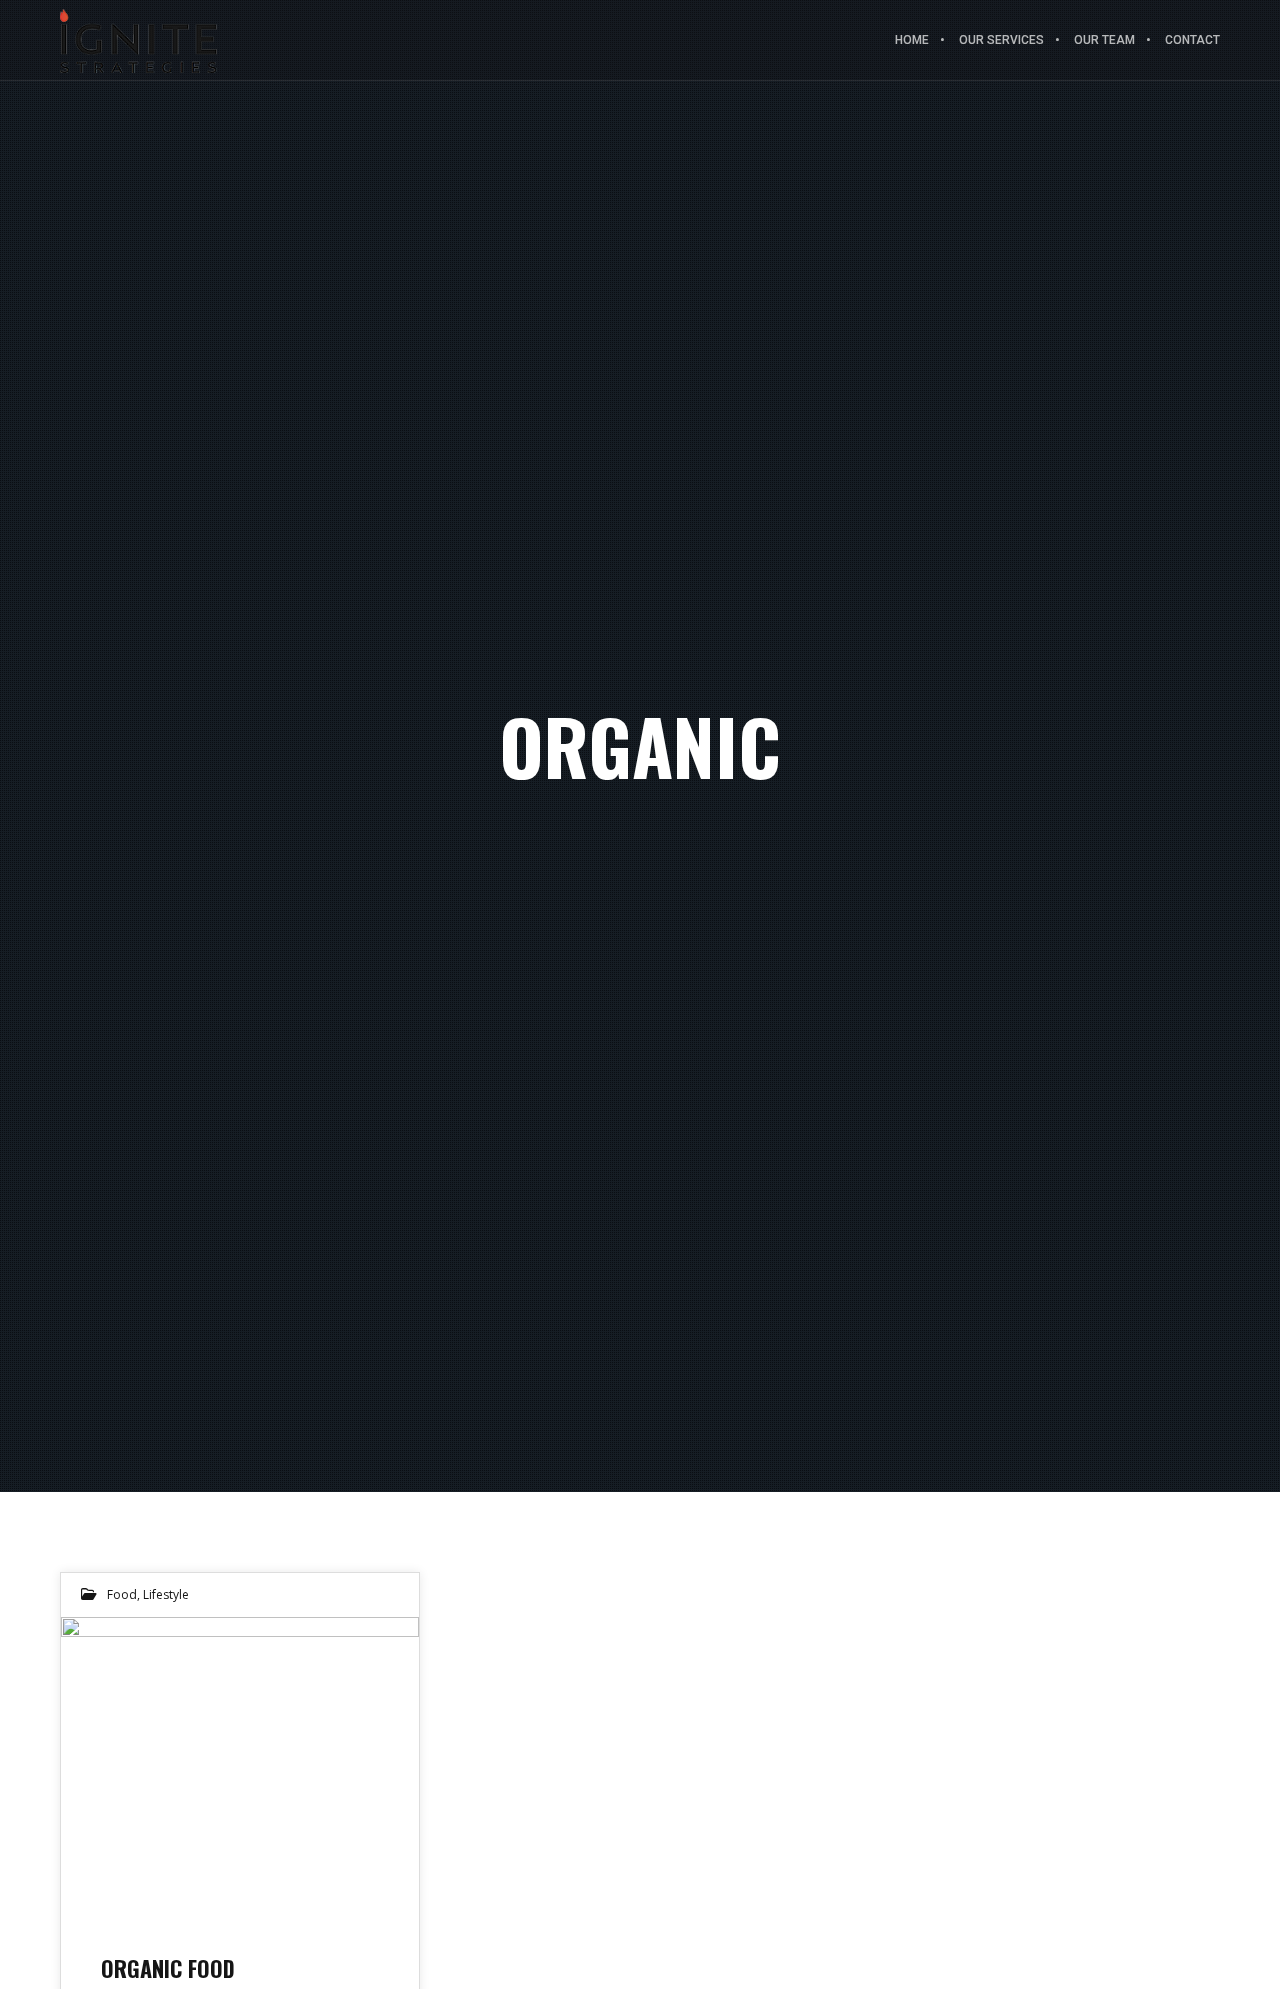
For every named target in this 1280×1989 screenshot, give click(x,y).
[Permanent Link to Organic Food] (240, 1766)
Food (122, 1594)
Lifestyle (166, 1594)
